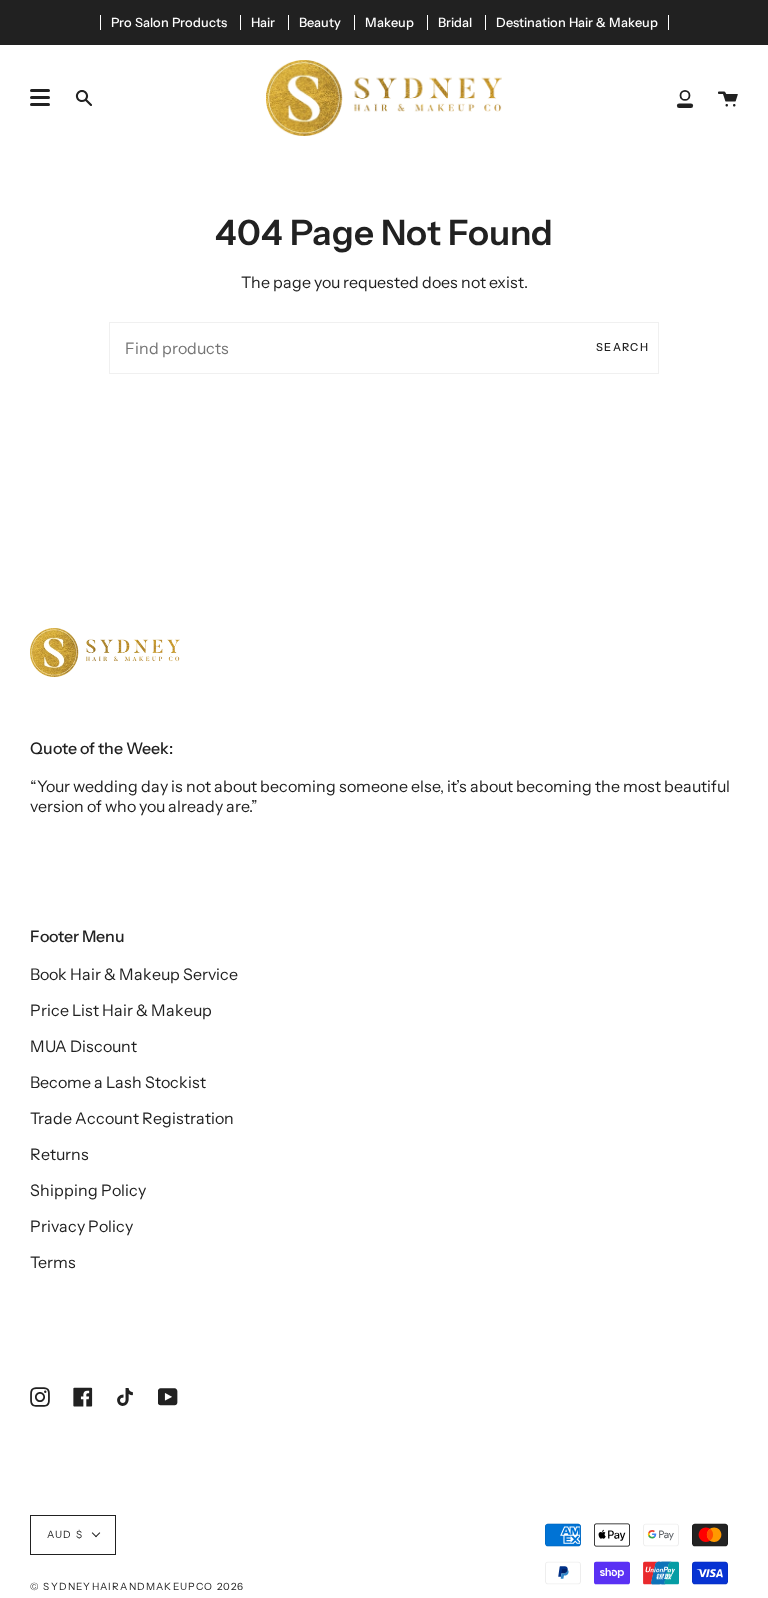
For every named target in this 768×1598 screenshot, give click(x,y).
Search (622, 347)
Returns (59, 1154)
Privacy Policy (81, 1226)
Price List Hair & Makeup (121, 1010)
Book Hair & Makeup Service (134, 974)
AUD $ (65, 1534)
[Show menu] (40, 98)
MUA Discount (83, 1046)
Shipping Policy (88, 1190)
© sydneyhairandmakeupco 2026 (137, 1586)
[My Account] (685, 98)
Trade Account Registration (132, 1118)
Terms (53, 1262)
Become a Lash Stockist (118, 1082)
